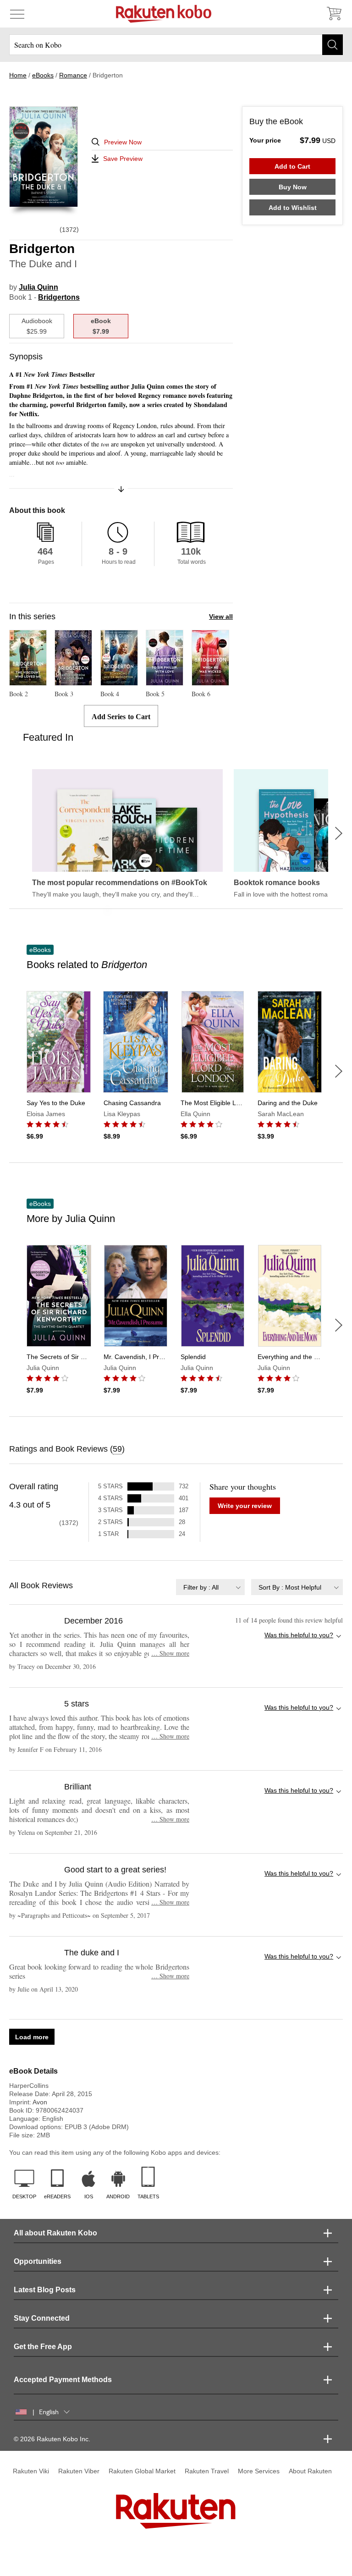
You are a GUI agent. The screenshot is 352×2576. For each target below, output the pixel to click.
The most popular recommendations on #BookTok (120, 883)
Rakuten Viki (31, 2471)
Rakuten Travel (207, 2471)
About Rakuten (310, 2471)
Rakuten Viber (79, 2471)
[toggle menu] (17, 14)
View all (221, 616)
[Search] (333, 45)
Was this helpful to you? (299, 1635)
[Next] (339, 833)
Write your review (245, 1506)
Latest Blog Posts (45, 2290)
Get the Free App (43, 2347)
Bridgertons (59, 297)
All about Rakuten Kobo (55, 2233)
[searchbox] (176, 45)
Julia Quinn (38, 287)
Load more (32, 2037)
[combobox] (210, 1587)
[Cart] (334, 14)
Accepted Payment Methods (63, 2380)
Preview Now (123, 142)
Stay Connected (42, 2318)
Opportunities (38, 2261)
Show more (170, 1653)
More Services (259, 2471)
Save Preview (123, 159)
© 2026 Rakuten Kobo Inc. (52, 2439)
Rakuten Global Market (142, 2471)
